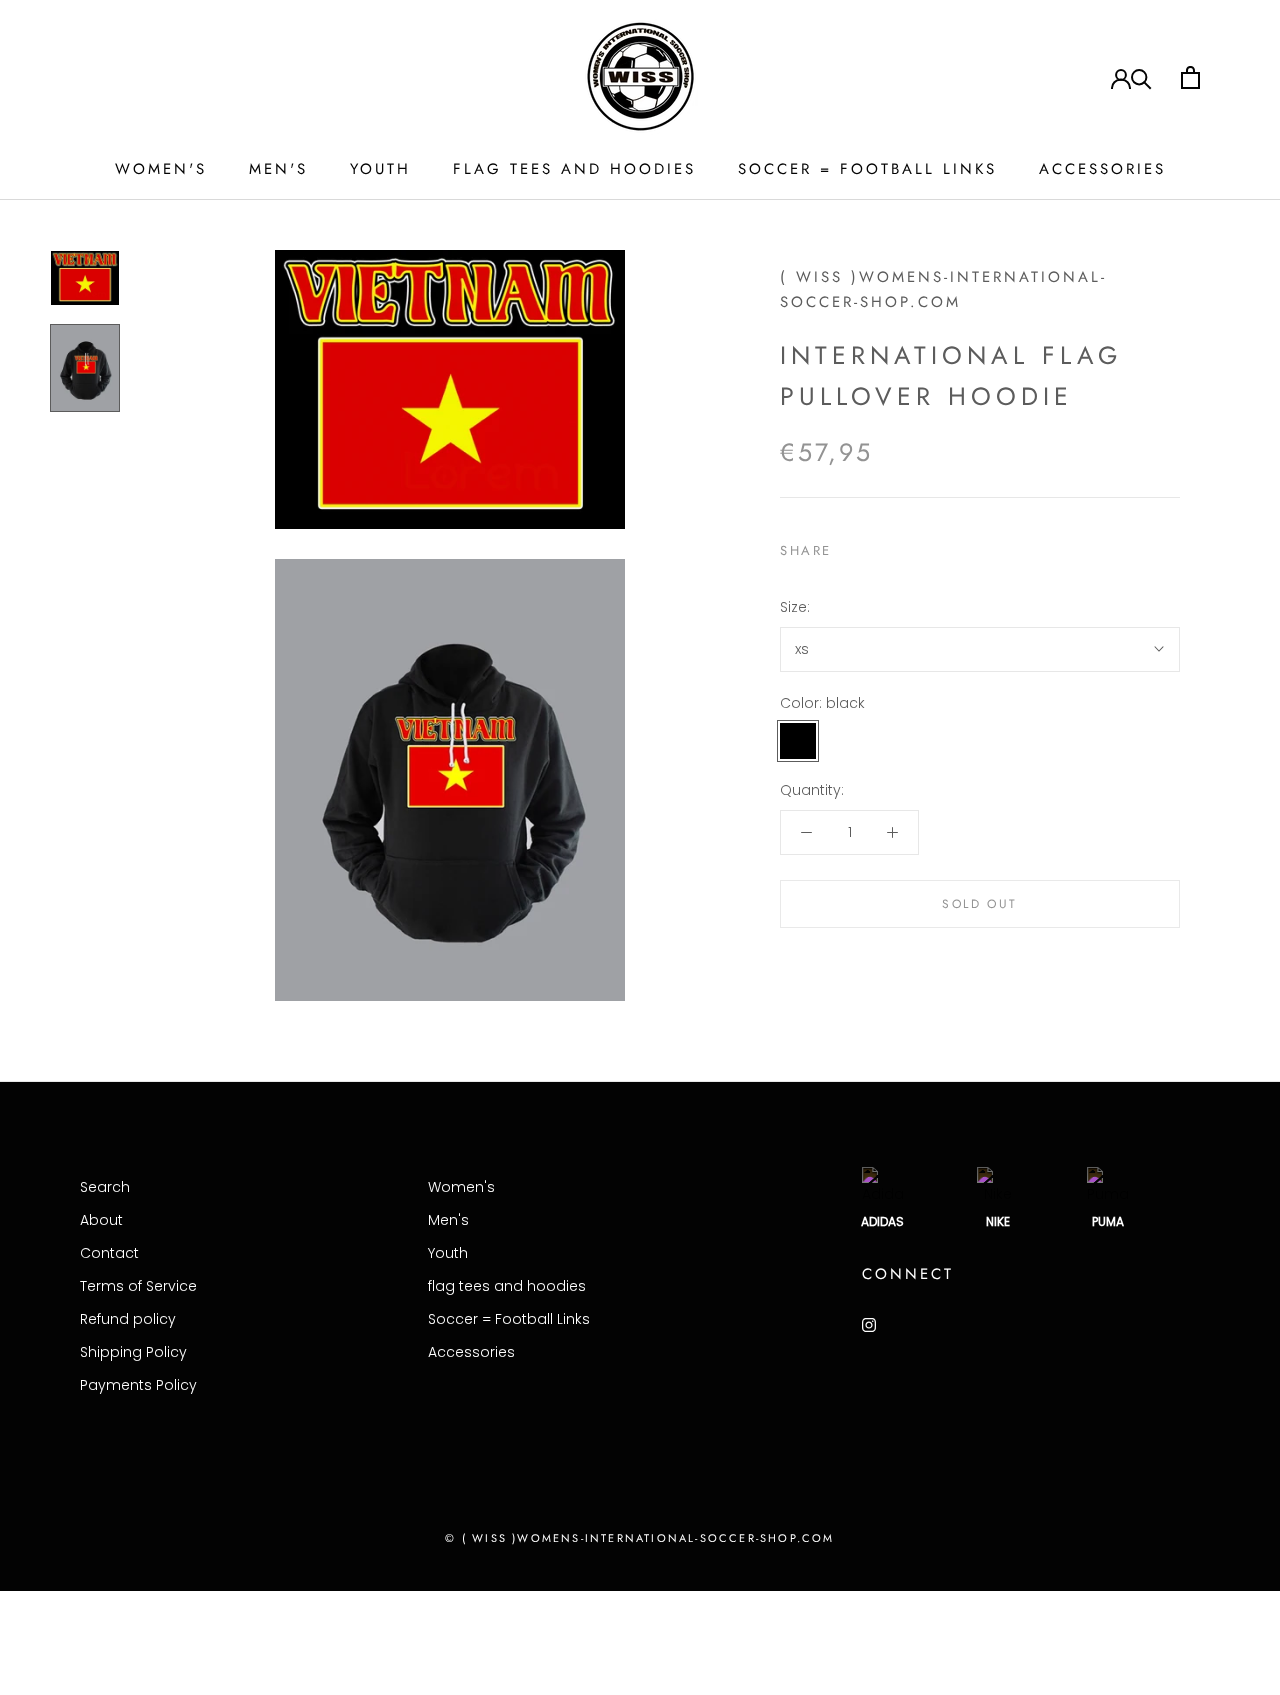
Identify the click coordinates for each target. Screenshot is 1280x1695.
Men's (278, 169)
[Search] (1141, 77)
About (101, 1220)
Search (105, 1187)
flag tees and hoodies (574, 169)
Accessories (1102, 169)
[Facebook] (851, 546)
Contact (109, 1253)
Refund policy (128, 1319)
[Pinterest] (903, 546)
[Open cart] (1190, 77)
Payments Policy (138, 1385)
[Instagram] (869, 1324)
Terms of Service (138, 1286)
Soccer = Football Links (867, 169)
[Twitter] (877, 546)
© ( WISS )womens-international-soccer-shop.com (639, 1538)
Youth (380, 169)
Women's (161, 169)
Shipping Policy (133, 1352)
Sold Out (979, 904)
